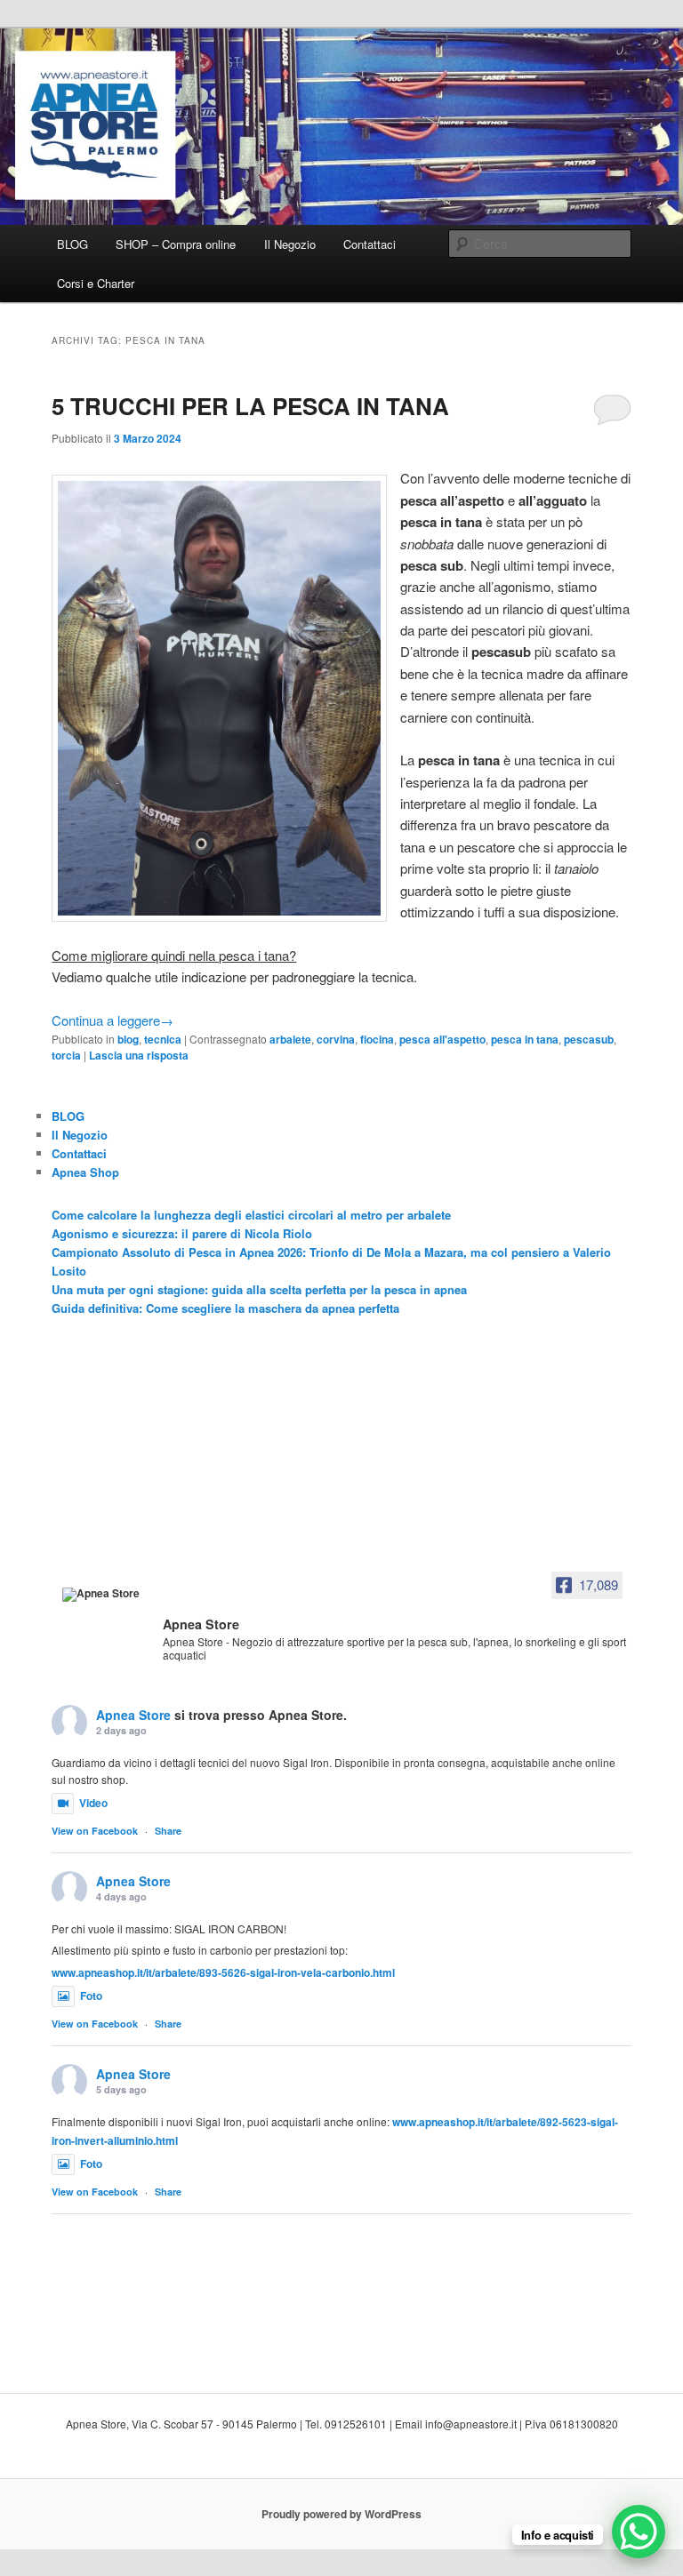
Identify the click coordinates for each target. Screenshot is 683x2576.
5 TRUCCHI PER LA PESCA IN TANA (250, 406)
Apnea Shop (85, 1172)
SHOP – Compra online (176, 244)
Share (168, 1831)
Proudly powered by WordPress (341, 2514)
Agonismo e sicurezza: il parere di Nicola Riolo (182, 1233)
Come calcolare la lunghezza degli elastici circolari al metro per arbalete (251, 1215)
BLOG (72, 244)
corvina (336, 1039)
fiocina (377, 1039)
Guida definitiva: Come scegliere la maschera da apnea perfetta (225, 1308)
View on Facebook (95, 1831)
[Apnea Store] (107, 1595)
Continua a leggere (112, 1020)
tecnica (163, 1039)
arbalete (290, 1039)
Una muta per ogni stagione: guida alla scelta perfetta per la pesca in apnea (259, 1289)
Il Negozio (290, 244)
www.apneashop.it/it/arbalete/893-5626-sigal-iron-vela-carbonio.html (223, 1972)
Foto (91, 1996)
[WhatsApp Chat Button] (639, 2532)
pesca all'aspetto (442, 1039)
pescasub (589, 1039)
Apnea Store (133, 1715)
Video (93, 1803)
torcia (66, 1055)
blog (128, 1039)
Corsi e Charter (96, 283)
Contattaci (370, 244)
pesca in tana (525, 1039)
